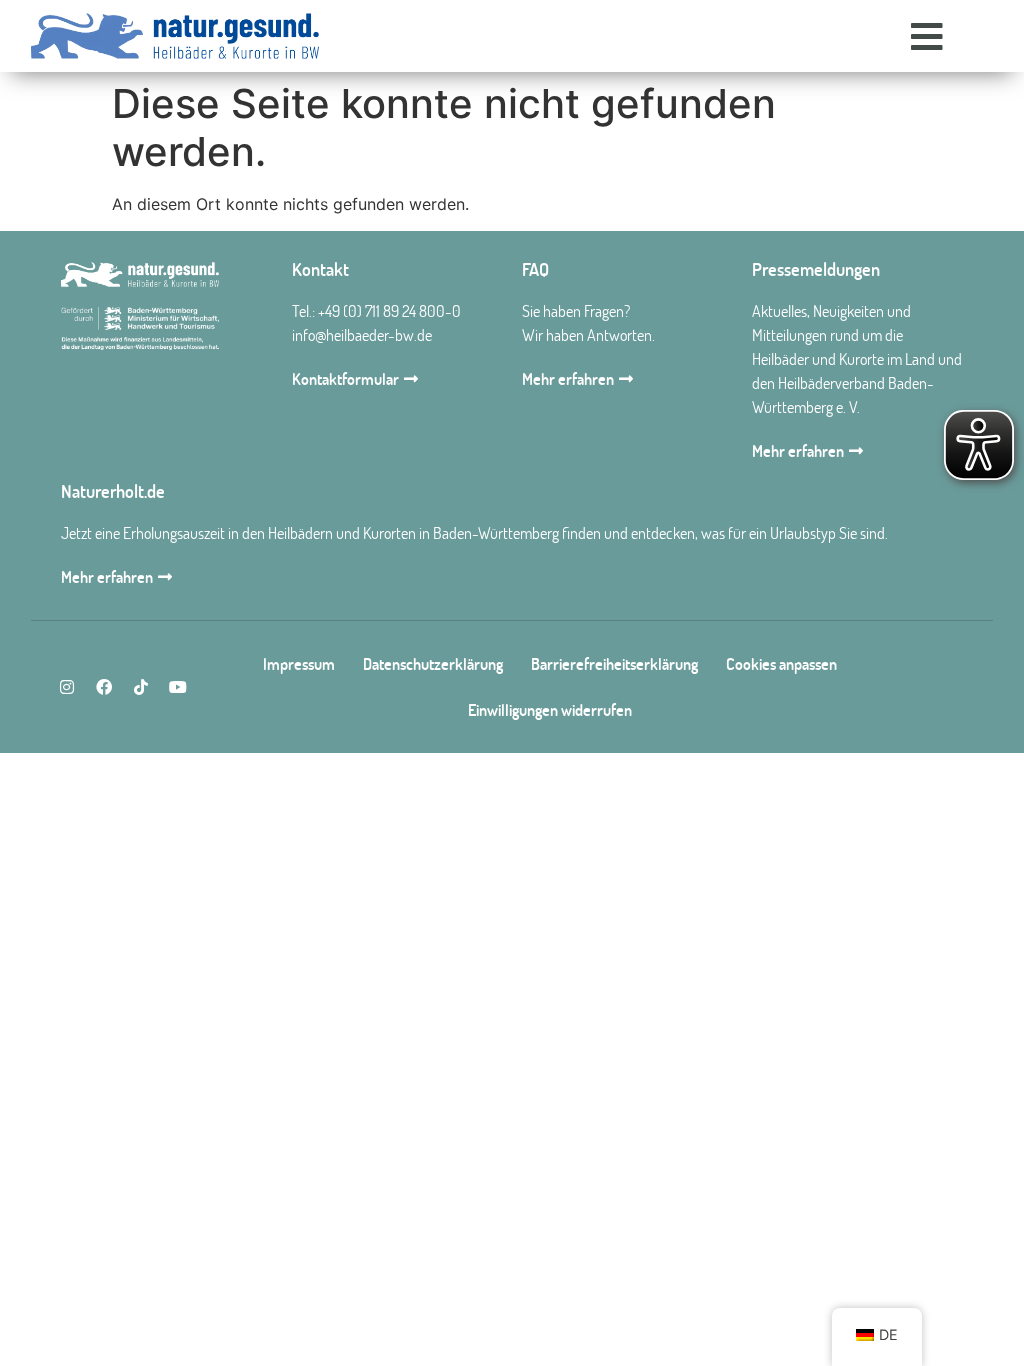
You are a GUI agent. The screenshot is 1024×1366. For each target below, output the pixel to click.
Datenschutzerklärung (433, 664)
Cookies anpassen (781, 664)
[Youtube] (178, 687)
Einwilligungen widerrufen (550, 710)
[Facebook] (104, 687)
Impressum (299, 664)
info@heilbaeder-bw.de (362, 335)
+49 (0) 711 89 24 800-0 (389, 311)
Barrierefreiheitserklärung (614, 664)
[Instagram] (67, 687)
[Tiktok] (141, 687)
